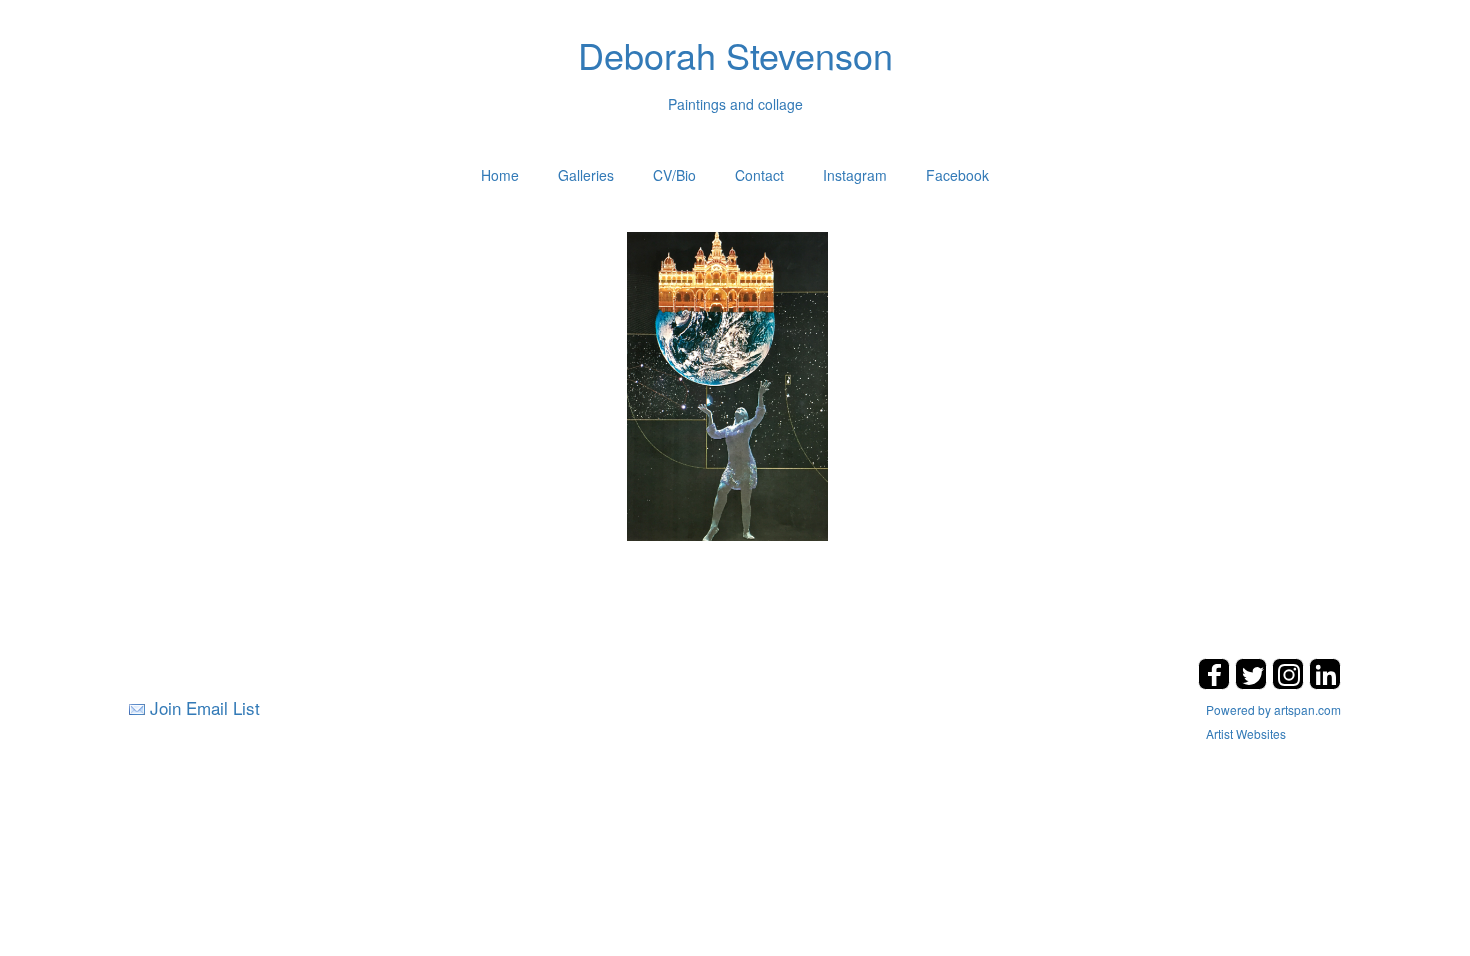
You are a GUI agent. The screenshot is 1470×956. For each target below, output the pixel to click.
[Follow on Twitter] (1253, 683)
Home (500, 175)
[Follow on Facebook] (1216, 683)
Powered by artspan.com (1273, 709)
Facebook (957, 175)
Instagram (855, 175)
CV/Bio (674, 175)
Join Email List (205, 707)
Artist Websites (1246, 733)
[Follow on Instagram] (1290, 683)
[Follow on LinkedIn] (1325, 683)
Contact (759, 175)
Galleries (586, 175)
